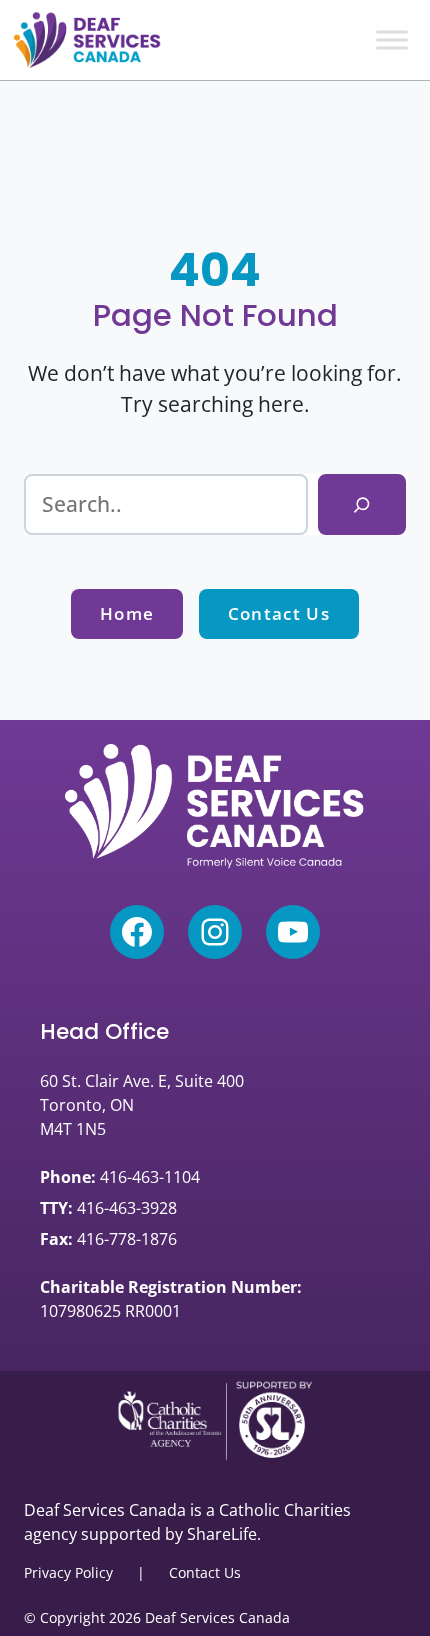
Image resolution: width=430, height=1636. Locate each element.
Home (127, 613)
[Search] (362, 504)
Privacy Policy (68, 1572)
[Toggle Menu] (392, 39)
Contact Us (279, 613)
